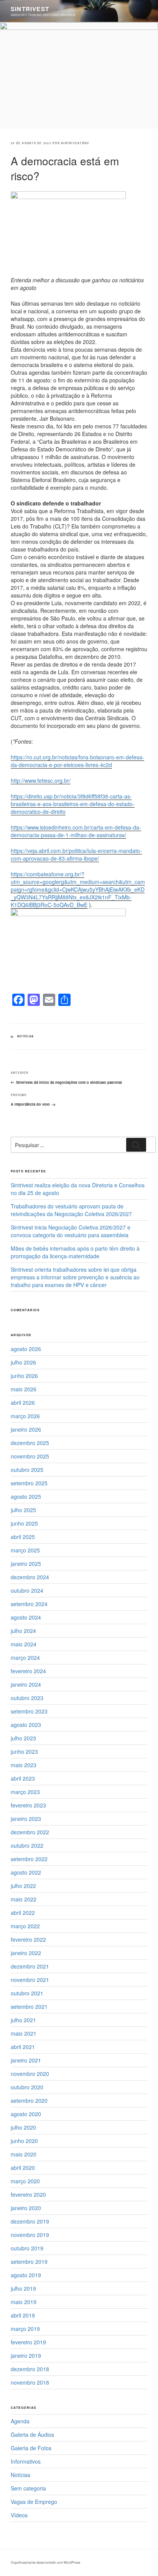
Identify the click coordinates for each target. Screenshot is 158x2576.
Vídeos (19, 2515)
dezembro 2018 (30, 2369)
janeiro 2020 (26, 2208)
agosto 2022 (26, 1872)
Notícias (26, 1036)
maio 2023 (24, 1765)
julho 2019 (23, 2288)
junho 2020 (24, 2141)
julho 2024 (23, 1631)
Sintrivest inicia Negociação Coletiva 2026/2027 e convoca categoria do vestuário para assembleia (71, 1231)
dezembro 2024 (30, 1577)
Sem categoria (28, 2488)
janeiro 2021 (26, 2060)
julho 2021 (23, 2020)
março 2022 (25, 1926)
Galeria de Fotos (31, 2448)
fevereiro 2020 (28, 2194)
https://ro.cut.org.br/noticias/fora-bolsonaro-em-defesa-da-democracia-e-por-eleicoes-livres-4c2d (77, 761)
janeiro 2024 (26, 1684)
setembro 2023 (29, 1711)
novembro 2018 (30, 2382)
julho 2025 (23, 1510)
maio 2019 (24, 2302)
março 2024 (25, 1658)
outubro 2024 (27, 1590)
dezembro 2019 (30, 2221)
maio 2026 (24, 1389)
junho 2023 (24, 1751)
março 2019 (25, 2329)
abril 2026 (23, 1402)
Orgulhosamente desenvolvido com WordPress (45, 2562)
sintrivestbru (75, 143)
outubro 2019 (27, 2248)
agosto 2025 (26, 1496)
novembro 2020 (30, 2074)
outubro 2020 (27, 2087)
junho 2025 (24, 1523)
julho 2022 (23, 1886)
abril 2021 (23, 2047)
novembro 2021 (30, 1980)
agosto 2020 (26, 2114)
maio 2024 (24, 1644)
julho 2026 (23, 1362)
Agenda (20, 2421)
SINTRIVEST (30, 9)
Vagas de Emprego (34, 2502)
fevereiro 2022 (28, 1939)
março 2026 (25, 1416)
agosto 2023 (26, 1725)
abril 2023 (23, 1778)
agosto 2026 (26, 1349)
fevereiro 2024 (28, 1671)
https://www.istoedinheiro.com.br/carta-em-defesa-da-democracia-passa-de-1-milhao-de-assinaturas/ (76, 831)
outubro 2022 (27, 1845)
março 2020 (25, 2181)
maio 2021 (24, 2033)
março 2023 (25, 1792)
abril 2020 (23, 2168)
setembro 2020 (29, 2100)
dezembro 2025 (30, 1443)
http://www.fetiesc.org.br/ (41, 780)
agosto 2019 (26, 2275)
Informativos (26, 2461)
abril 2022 (23, 1913)
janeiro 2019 (26, 2355)
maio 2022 (24, 1899)
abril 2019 (23, 2315)
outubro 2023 (27, 1698)
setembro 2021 (29, 2006)
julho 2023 (23, 1738)
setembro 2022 (29, 1859)
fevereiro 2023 (28, 1805)
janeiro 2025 (26, 1564)
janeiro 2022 (26, 1953)
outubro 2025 (27, 1470)
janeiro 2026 (26, 1429)
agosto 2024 (26, 1617)
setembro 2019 (29, 2262)
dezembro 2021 (30, 1966)
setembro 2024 (29, 1604)
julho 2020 (23, 2127)
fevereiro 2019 (28, 2342)
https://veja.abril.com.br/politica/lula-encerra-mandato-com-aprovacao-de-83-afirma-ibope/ (76, 854)
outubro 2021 (27, 1993)
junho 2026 (24, 1376)
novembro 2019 (30, 2235)
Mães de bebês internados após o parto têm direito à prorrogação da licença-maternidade (75, 1252)
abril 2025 (23, 1537)
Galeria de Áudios (32, 2434)
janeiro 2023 (26, 1819)
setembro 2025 (29, 1483)
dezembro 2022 (30, 1832)
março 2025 (25, 1550)
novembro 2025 (30, 1456)
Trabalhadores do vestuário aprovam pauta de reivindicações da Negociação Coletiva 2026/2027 (71, 1210)
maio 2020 (24, 2154)
